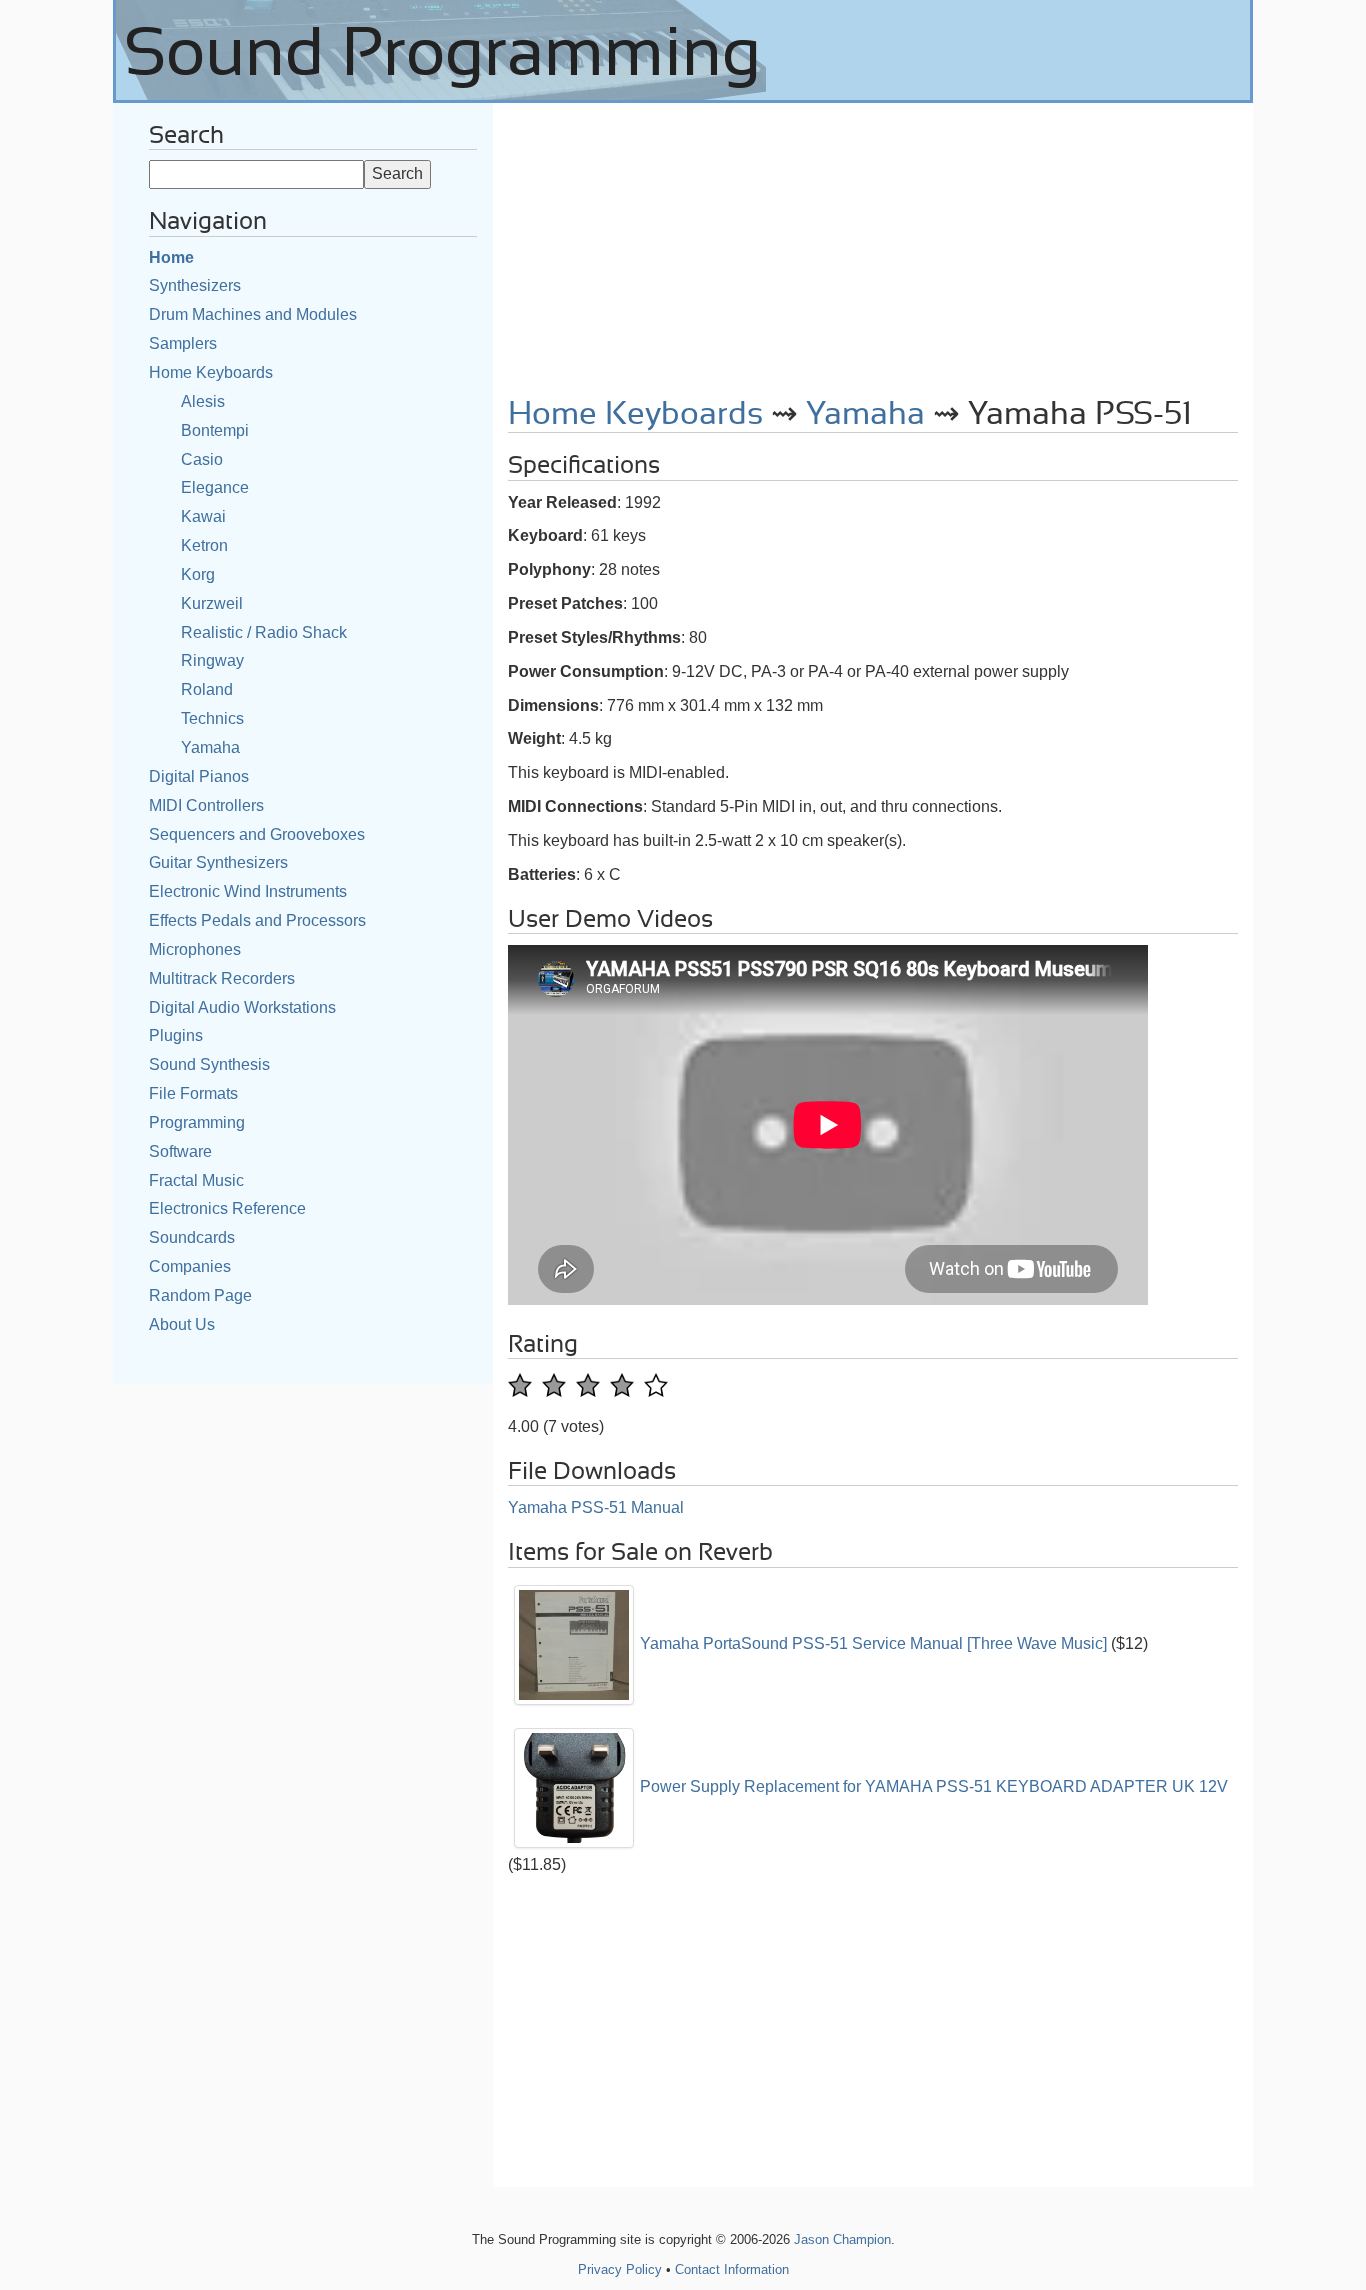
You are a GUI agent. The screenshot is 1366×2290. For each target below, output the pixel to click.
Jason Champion (842, 2239)
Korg (198, 574)
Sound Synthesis (209, 1064)
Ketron (204, 545)
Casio (202, 459)
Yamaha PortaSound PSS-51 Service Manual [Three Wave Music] (873, 1643)
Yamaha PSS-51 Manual (596, 1507)
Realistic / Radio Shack (264, 632)
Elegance (215, 487)
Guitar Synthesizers (218, 862)
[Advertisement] (873, 243)
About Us (182, 1324)
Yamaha (210, 747)
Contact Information (732, 2269)
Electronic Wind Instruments (248, 891)
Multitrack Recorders (222, 978)
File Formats (193, 1093)
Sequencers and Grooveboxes (257, 834)
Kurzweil (212, 603)
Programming (197, 1122)
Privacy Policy (620, 2269)
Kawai (203, 516)
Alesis (203, 401)
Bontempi (215, 430)
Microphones (195, 949)
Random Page (200, 1295)
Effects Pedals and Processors (257, 920)
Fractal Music (196, 1180)
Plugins (176, 1035)
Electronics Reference (227, 1208)
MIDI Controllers (206, 805)
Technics (212, 718)
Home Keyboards (211, 372)
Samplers (183, 343)
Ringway (212, 660)
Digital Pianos (199, 776)
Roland (207, 689)
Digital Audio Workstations (242, 1007)
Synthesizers (195, 285)
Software (180, 1151)
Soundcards (192, 1237)
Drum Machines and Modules (253, 314)
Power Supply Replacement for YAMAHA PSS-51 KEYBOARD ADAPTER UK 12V (934, 1786)
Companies (190, 1266)
